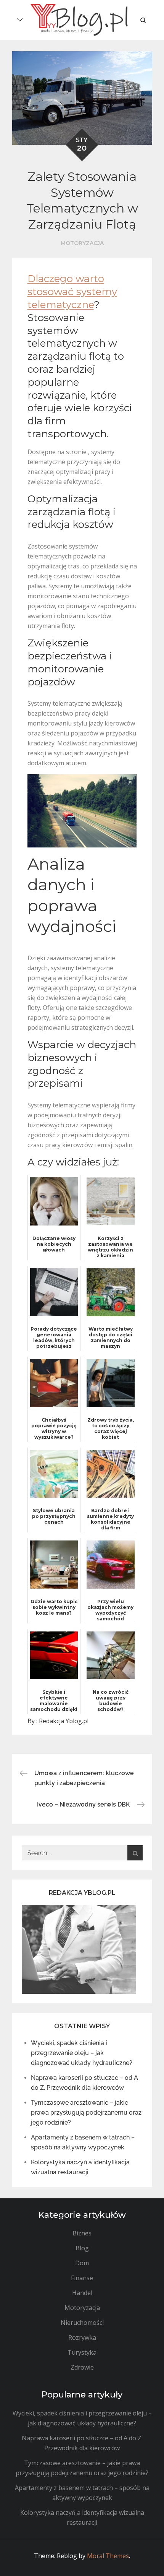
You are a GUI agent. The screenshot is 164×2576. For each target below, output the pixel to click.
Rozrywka (82, 2337)
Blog (82, 2248)
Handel (82, 2293)
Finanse (82, 2278)
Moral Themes (108, 2556)
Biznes (82, 2233)
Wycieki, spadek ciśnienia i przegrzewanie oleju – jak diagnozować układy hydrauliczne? (82, 2053)
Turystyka (82, 2352)
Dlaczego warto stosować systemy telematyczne (72, 292)
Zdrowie (82, 2367)
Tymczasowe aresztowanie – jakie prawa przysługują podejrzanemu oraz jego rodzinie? (86, 2113)
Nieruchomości (82, 2323)
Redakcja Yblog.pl (64, 1721)
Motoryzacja (82, 243)
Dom (82, 2263)
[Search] (135, 1853)
